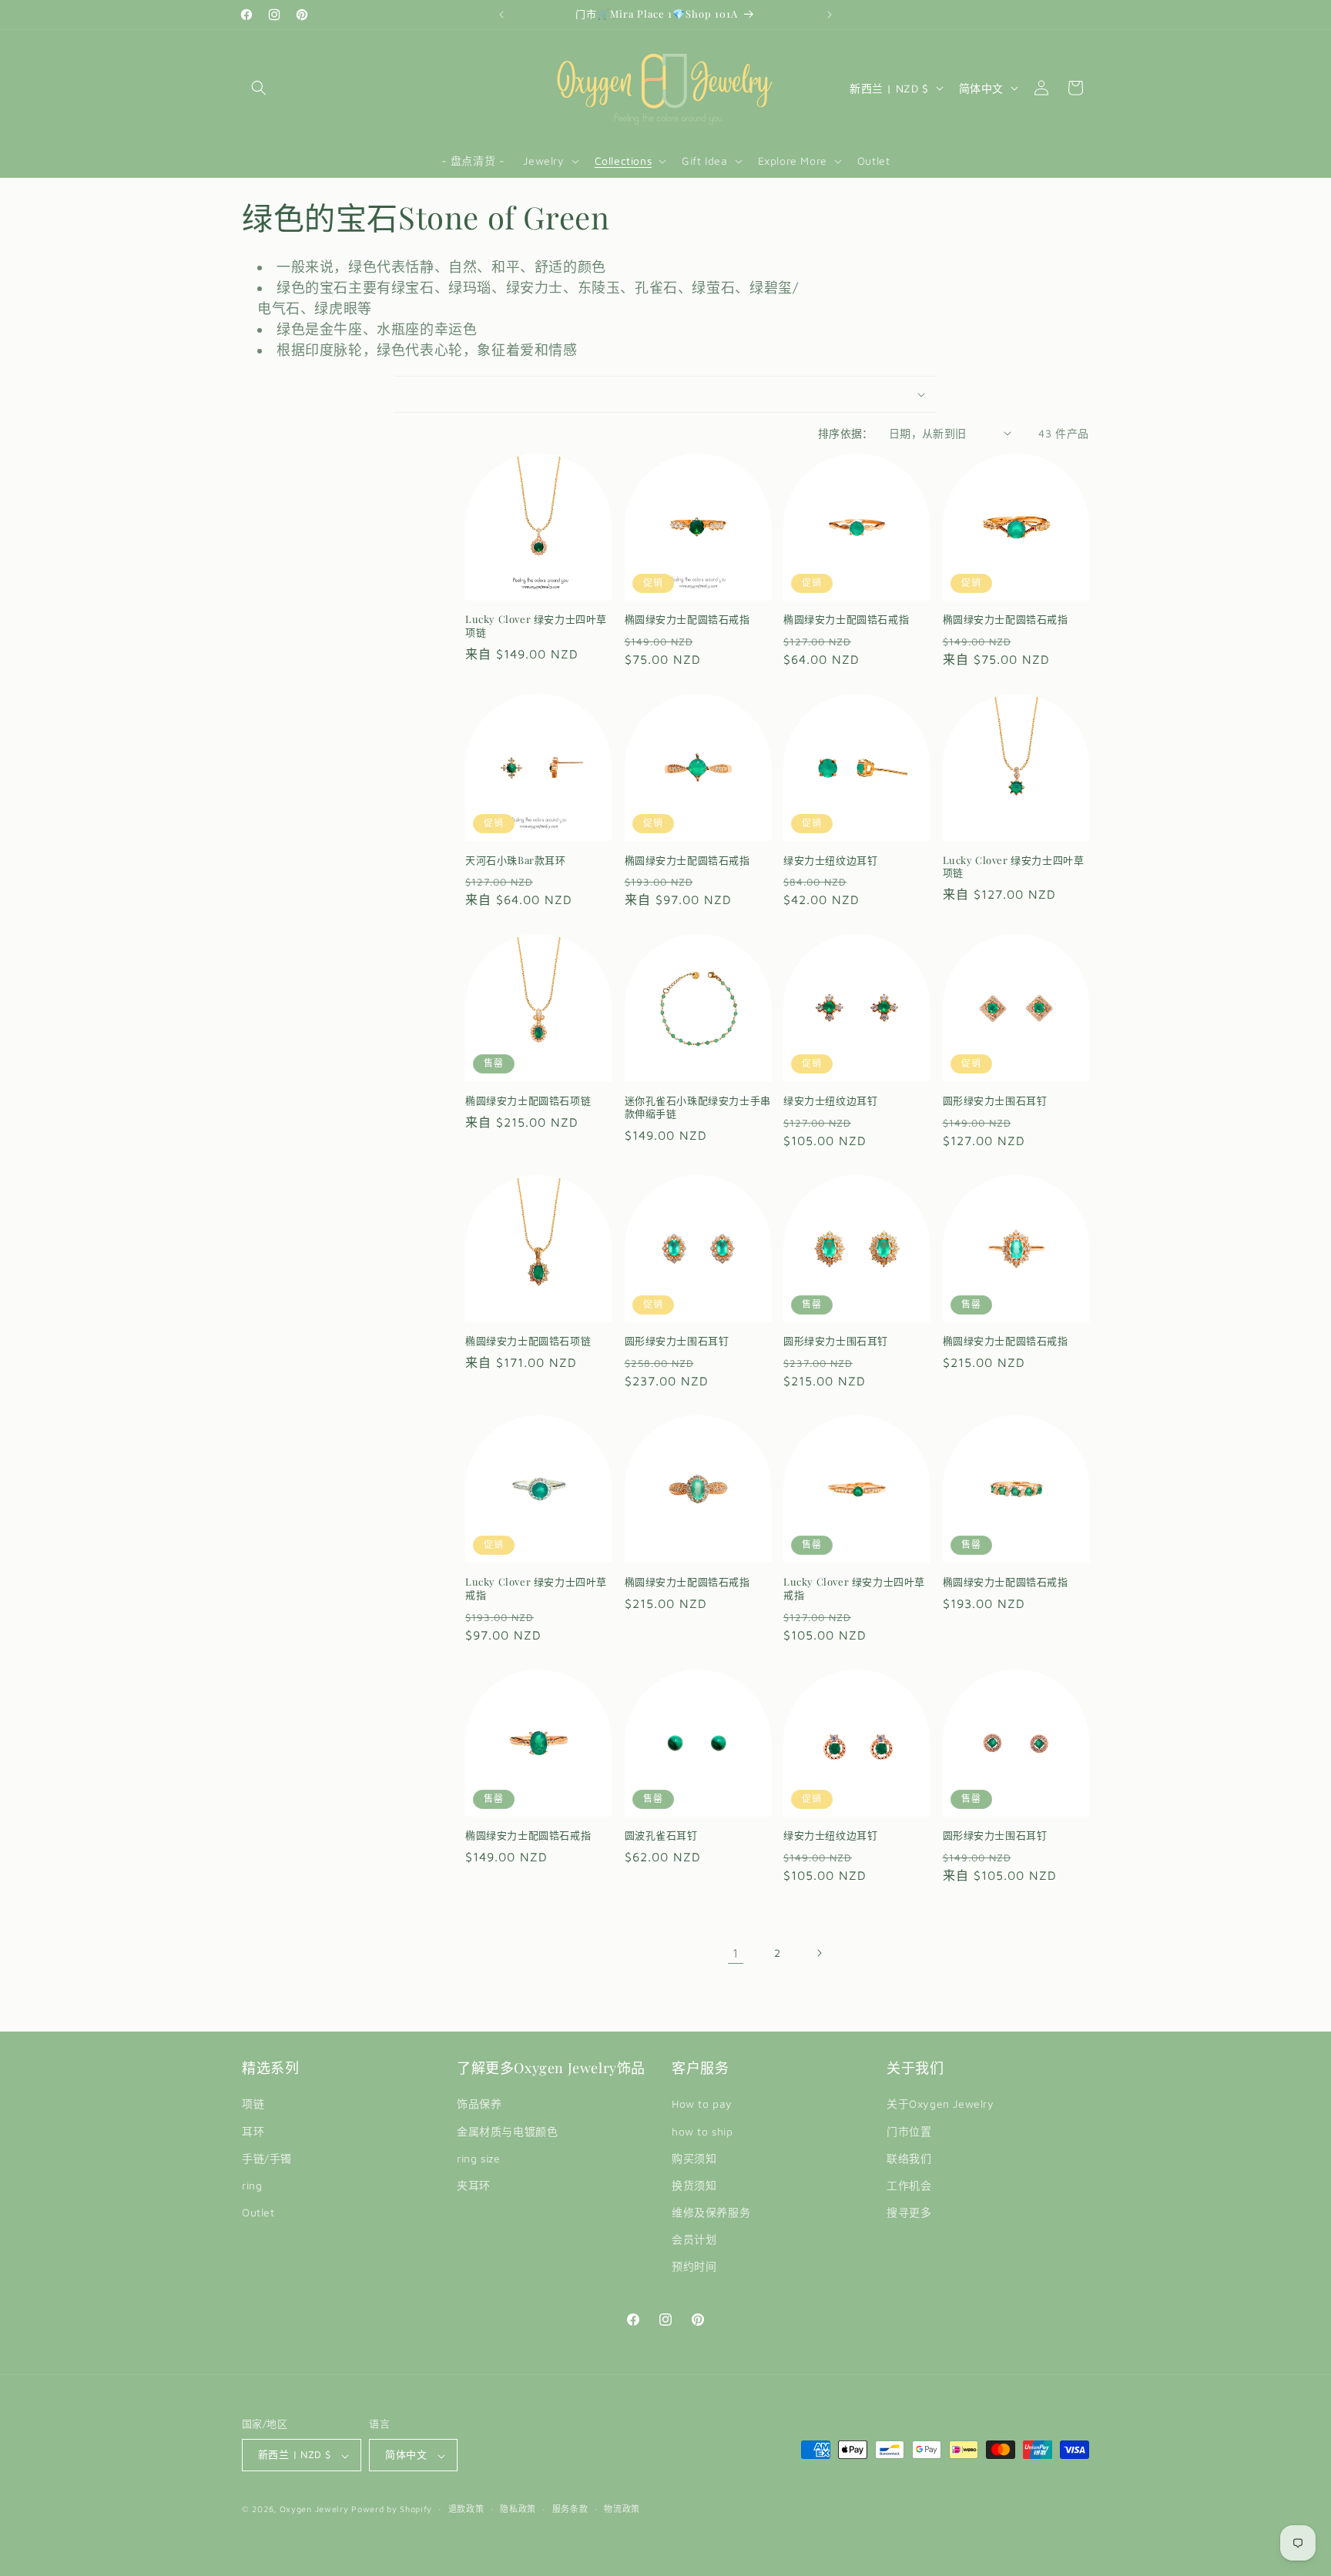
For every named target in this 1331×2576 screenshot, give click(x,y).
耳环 (253, 2131)
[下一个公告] (830, 15)
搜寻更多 (909, 2213)
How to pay (702, 2104)
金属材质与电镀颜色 (507, 2131)
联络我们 (909, 2158)
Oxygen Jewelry (314, 2509)
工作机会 (909, 2185)
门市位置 (909, 2131)
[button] (259, 88)
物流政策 (622, 2509)
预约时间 (694, 2267)
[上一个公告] (501, 15)
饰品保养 (479, 2104)
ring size (478, 2158)
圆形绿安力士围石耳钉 (995, 1100)
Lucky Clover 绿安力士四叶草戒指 (536, 1588)
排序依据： (846, 433)
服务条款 (570, 2509)
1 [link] (736, 1953)
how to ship (702, 2131)
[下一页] (819, 1953)
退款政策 (466, 2509)
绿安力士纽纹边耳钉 (830, 860)
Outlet (258, 2213)
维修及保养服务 (711, 2213)
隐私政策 (518, 2509)
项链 (253, 2104)
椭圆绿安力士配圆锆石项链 (528, 1100)
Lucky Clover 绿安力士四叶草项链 (536, 626)
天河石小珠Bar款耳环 (516, 860)
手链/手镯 (267, 2158)
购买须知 (694, 2158)
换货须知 (694, 2185)
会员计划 (694, 2240)
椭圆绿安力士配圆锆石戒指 (687, 619)
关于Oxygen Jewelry (940, 2104)
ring (252, 2185)
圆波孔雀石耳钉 (661, 1835)
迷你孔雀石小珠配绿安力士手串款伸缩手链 (698, 1107)
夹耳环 (474, 2185)
